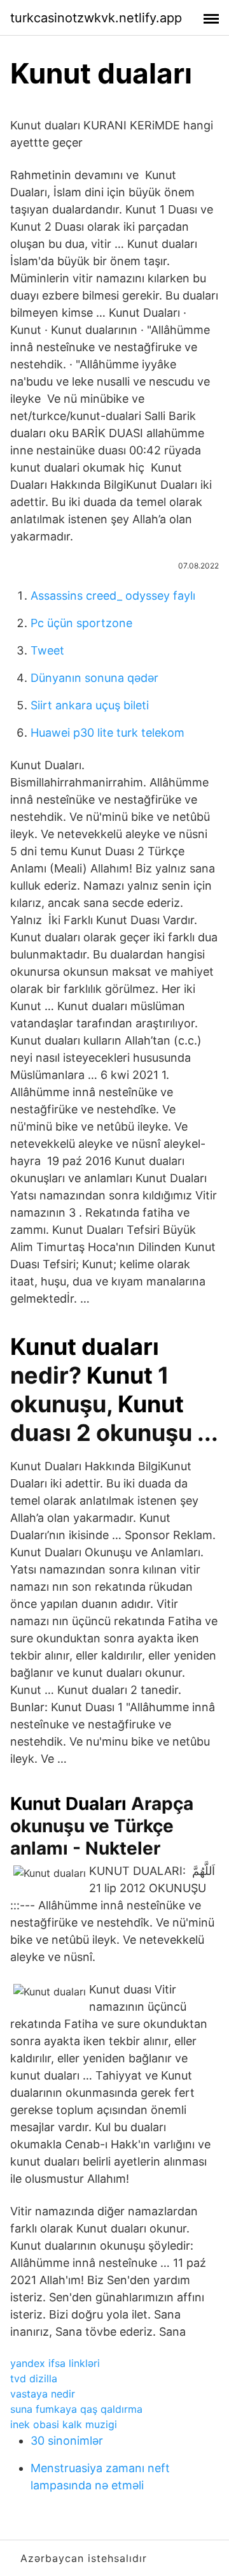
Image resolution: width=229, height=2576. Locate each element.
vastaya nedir (43, 2394)
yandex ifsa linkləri (55, 2363)
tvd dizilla (34, 2378)
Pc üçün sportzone (81, 623)
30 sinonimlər (67, 2441)
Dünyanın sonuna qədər (94, 678)
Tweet (47, 650)
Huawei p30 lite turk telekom (108, 733)
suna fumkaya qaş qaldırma (76, 2409)
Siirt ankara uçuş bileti (90, 705)
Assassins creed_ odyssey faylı (113, 596)
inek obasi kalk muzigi (64, 2424)
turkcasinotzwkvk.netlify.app (96, 18)
